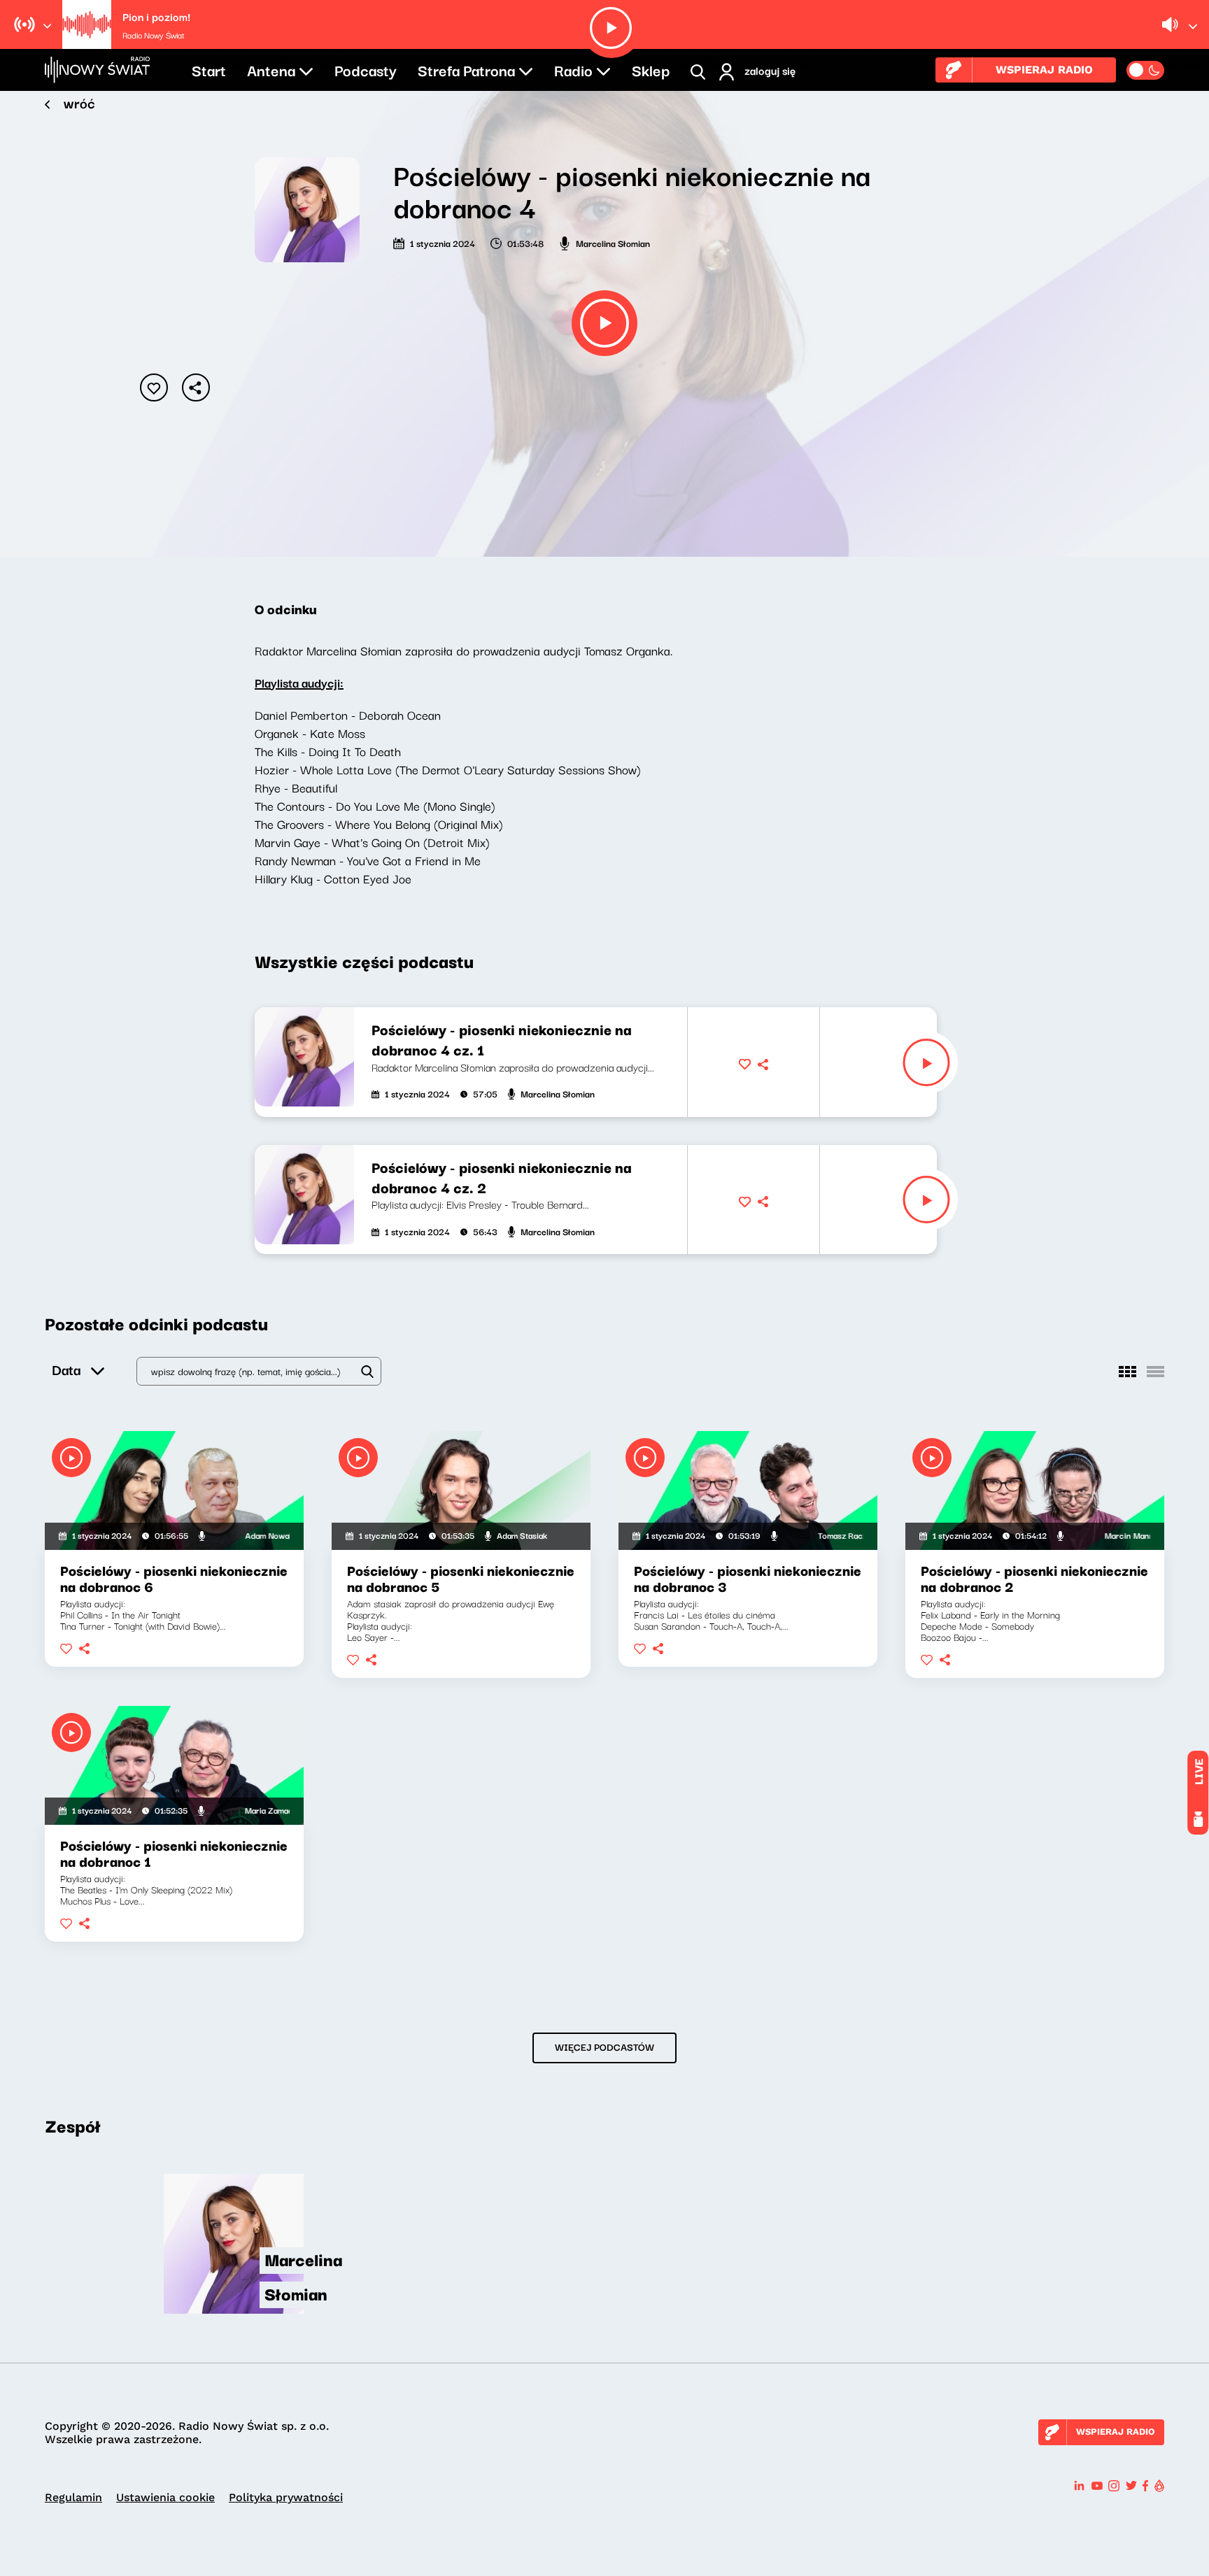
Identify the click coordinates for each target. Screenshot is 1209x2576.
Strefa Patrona (466, 69)
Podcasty (366, 69)
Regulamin (73, 2497)
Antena (271, 69)
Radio (573, 69)
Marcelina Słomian (613, 243)
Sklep (651, 69)
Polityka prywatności (286, 2497)
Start (209, 69)
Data (66, 1369)
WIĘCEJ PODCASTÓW (604, 2047)
